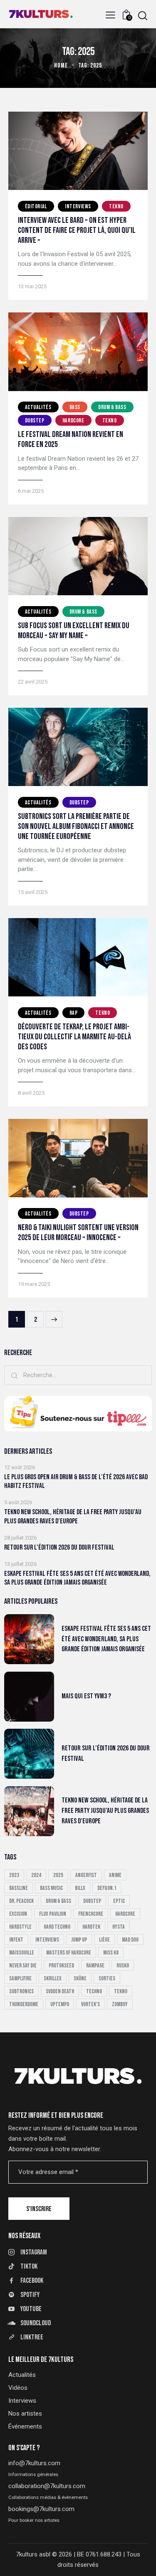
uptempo (60, 2004)
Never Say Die (23, 1966)
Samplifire (20, 1978)
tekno (121, 1991)
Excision (18, 1914)
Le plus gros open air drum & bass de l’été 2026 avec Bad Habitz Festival (76, 1481)
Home (61, 66)
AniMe (115, 1875)
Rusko (123, 1966)
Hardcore (73, 421)
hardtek (91, 1927)
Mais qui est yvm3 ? (86, 1696)
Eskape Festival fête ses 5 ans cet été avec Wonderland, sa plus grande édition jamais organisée (77, 1578)
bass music (51, 1888)
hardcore (125, 1914)
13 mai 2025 (32, 286)
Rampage (95, 1966)
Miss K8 (111, 1953)
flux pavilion (53, 1914)
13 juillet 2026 (20, 1564)
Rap (74, 1013)
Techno (94, 1991)
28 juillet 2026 (20, 1538)
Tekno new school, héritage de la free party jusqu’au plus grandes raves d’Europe (73, 1516)
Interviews (78, 206)
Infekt (16, 1940)
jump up (79, 1940)
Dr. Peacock (21, 1901)
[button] (110, 15)
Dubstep (35, 421)
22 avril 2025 (33, 682)
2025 (58, 1875)
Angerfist (86, 1875)
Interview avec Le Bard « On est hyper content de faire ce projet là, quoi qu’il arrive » (77, 230)
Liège (104, 1940)
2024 (36, 1875)
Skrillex (53, 1978)
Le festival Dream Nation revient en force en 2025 (71, 439)
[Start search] (143, 16)
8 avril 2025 (31, 1093)
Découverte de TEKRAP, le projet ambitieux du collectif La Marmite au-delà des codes (74, 1037)
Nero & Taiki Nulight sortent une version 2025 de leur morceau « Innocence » (78, 1233)
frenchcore (91, 1914)
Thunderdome (24, 2004)
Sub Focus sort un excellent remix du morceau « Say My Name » (74, 631)
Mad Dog (130, 1940)
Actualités (38, 407)
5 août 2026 (18, 1502)
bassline (19, 1888)
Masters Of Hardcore (69, 1953)
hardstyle (20, 1927)
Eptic (119, 1901)
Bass (75, 407)
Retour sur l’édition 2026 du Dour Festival (59, 1548)
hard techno (57, 1927)
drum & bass (58, 1901)
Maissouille (22, 1953)
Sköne (80, 1978)
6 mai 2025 (31, 491)
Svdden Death (60, 1991)
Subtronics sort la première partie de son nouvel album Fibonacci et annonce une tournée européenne (76, 826)
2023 (14, 1875)
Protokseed (61, 1966)
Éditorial (36, 206)
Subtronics (21, 1991)
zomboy (120, 2004)
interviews (47, 1940)
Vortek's (90, 2004)
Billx (80, 1888)
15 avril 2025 (33, 892)
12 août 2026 (20, 1467)
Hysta (119, 1927)
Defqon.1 (107, 1888)
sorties (107, 1978)
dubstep (92, 1901)
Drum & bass (112, 407)
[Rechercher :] (78, 1375)
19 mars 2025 (34, 1284)
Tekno (116, 206)
